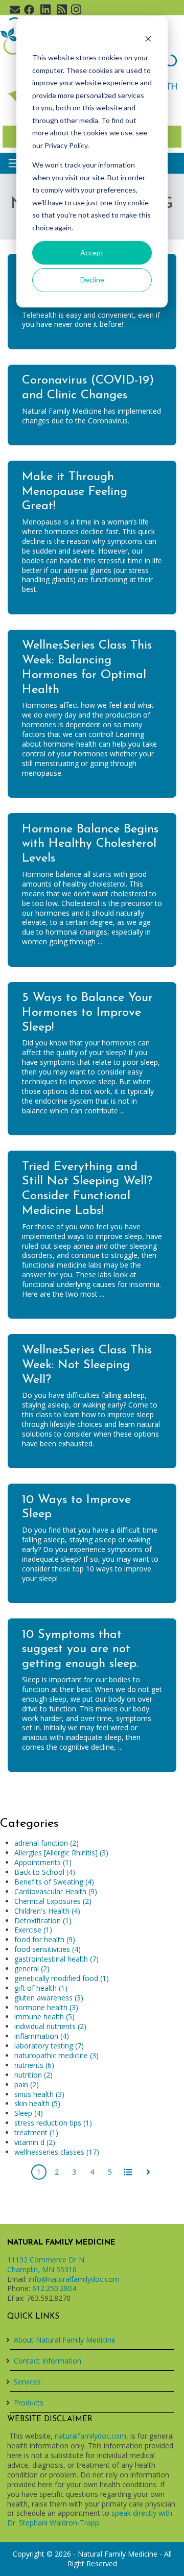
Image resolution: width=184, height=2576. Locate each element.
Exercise (33, 1930)
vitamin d (35, 2142)
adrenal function (47, 1843)
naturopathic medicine (56, 2055)
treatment (36, 2132)
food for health (45, 1939)
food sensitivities (48, 1949)
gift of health (41, 1988)
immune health (44, 2017)
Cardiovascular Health (56, 1891)
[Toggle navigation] (14, 163)
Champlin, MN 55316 (42, 2269)
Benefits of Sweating (54, 1882)
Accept (92, 253)
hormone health (46, 2007)
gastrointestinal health (56, 1959)
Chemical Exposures (53, 1901)
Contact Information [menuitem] (48, 2361)
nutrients (34, 2065)
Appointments (43, 1862)
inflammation (42, 2036)
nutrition (33, 2075)
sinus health (39, 2094)
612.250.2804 (54, 2288)
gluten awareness (49, 1998)
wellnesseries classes (57, 2152)
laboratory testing (49, 2046)
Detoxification (43, 1921)
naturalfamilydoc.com (90, 2436)
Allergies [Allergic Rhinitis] (61, 1853)
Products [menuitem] (29, 2403)
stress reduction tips (53, 2123)
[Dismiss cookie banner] (148, 39)
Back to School (45, 1872)
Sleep (29, 2113)
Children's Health (47, 1911)
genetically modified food (62, 1978)
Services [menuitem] (27, 2382)
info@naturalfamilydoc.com (74, 2279)
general (32, 1969)
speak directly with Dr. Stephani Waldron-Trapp (90, 2518)
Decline (92, 280)
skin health (37, 2103)
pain (27, 2084)
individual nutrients (50, 2026)
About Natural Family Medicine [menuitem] (65, 2340)
